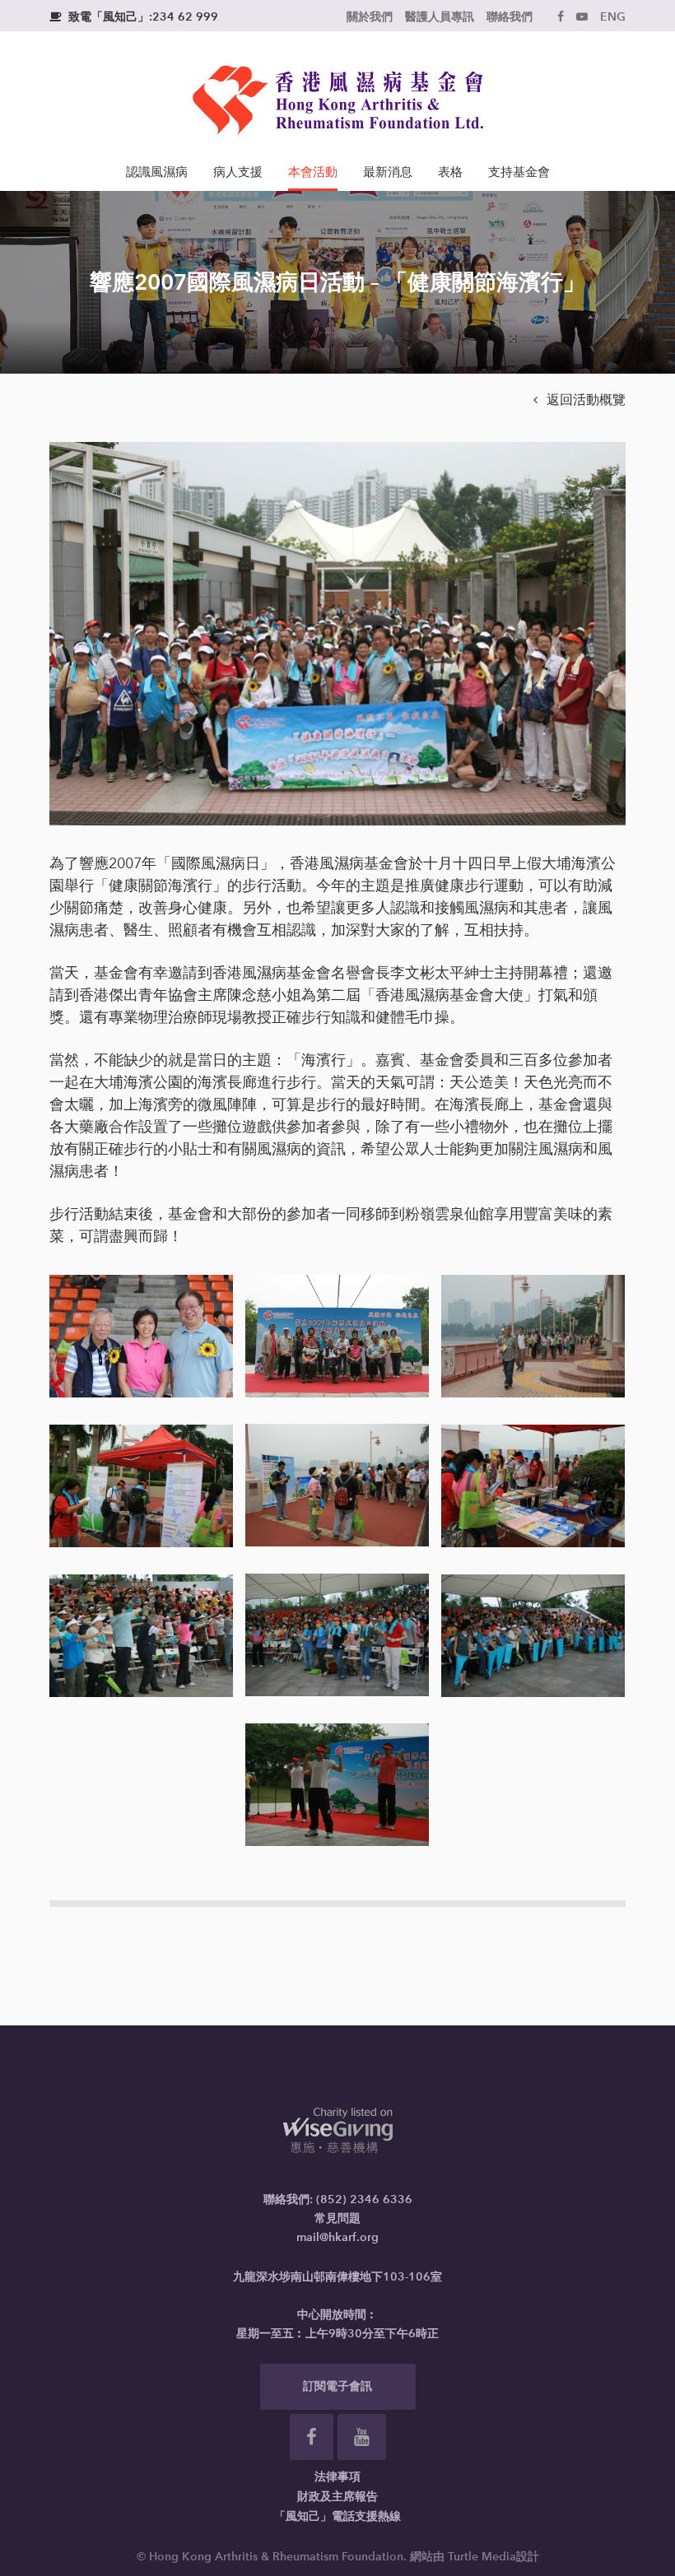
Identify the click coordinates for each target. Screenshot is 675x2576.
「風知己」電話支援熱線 (337, 2516)
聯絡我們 (510, 17)
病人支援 (238, 172)
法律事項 (337, 2477)
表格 (450, 172)
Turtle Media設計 (493, 2557)
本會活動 (313, 172)
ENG (613, 17)
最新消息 (388, 172)
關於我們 (370, 17)
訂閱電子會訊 (337, 2386)
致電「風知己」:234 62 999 (134, 17)
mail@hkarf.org (337, 2237)
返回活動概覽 (580, 400)
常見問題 (337, 2218)
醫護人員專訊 (440, 17)
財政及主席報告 (337, 2497)
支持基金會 (519, 172)
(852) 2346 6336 (364, 2199)
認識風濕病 (157, 172)
